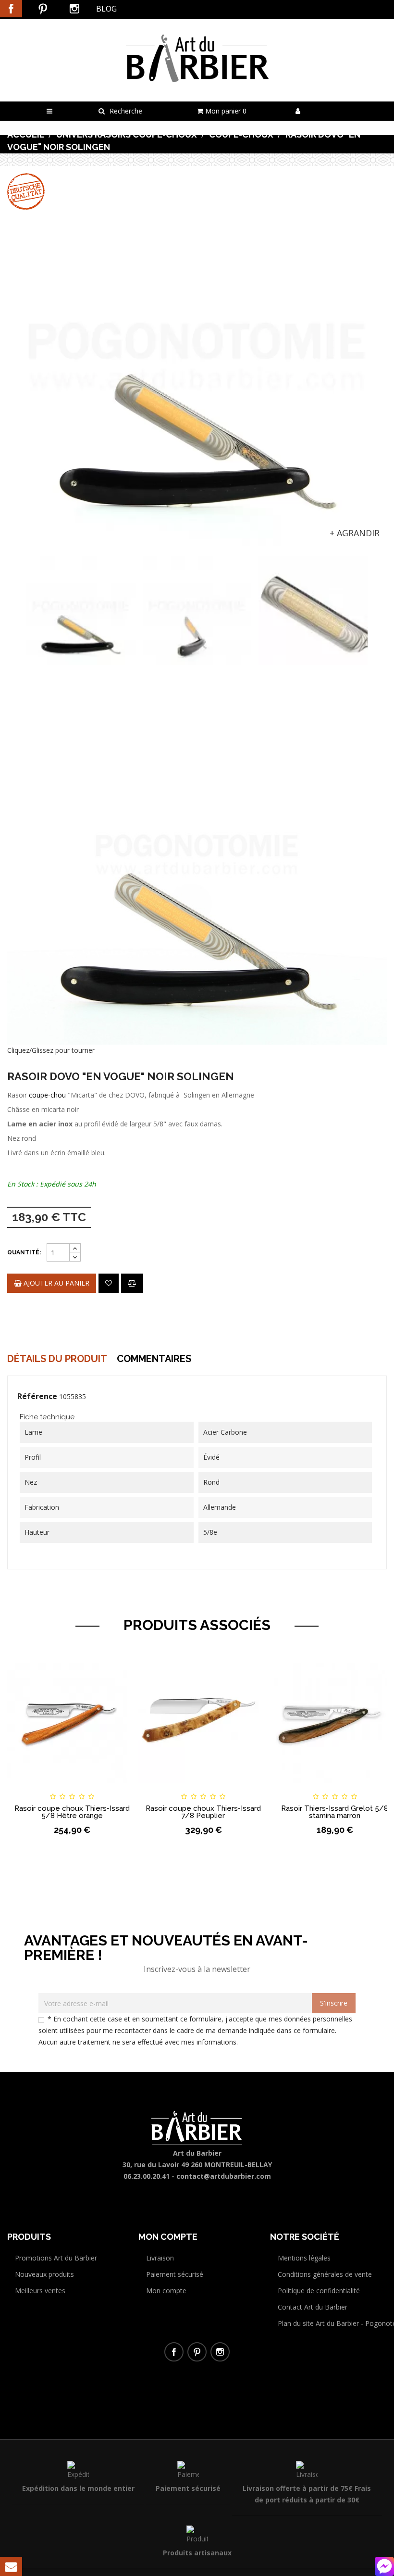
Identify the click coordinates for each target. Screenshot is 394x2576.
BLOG (106, 9)
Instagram (74, 9)
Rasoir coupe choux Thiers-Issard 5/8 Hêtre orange (72, 1812)
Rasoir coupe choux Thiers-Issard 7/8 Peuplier (203, 1812)
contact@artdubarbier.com (224, 2176)
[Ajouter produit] (132, 1283)
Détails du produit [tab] (57, 1359)
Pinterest (43, 9)
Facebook (11, 9)
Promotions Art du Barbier (56, 2258)
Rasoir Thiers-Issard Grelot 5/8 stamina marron (335, 1812)
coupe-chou (47, 1095)
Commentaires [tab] (154, 1359)
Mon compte (166, 2291)
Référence (37, 1396)
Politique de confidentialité (319, 2291)
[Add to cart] (23, 1788)
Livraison (160, 2258)
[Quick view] (121, 1788)
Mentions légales (304, 2258)
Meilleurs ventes (40, 2291)
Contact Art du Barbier (313, 2307)
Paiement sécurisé (175, 2274)
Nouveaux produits (44, 2274)
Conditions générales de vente (325, 2274)
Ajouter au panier (55, 1283)
